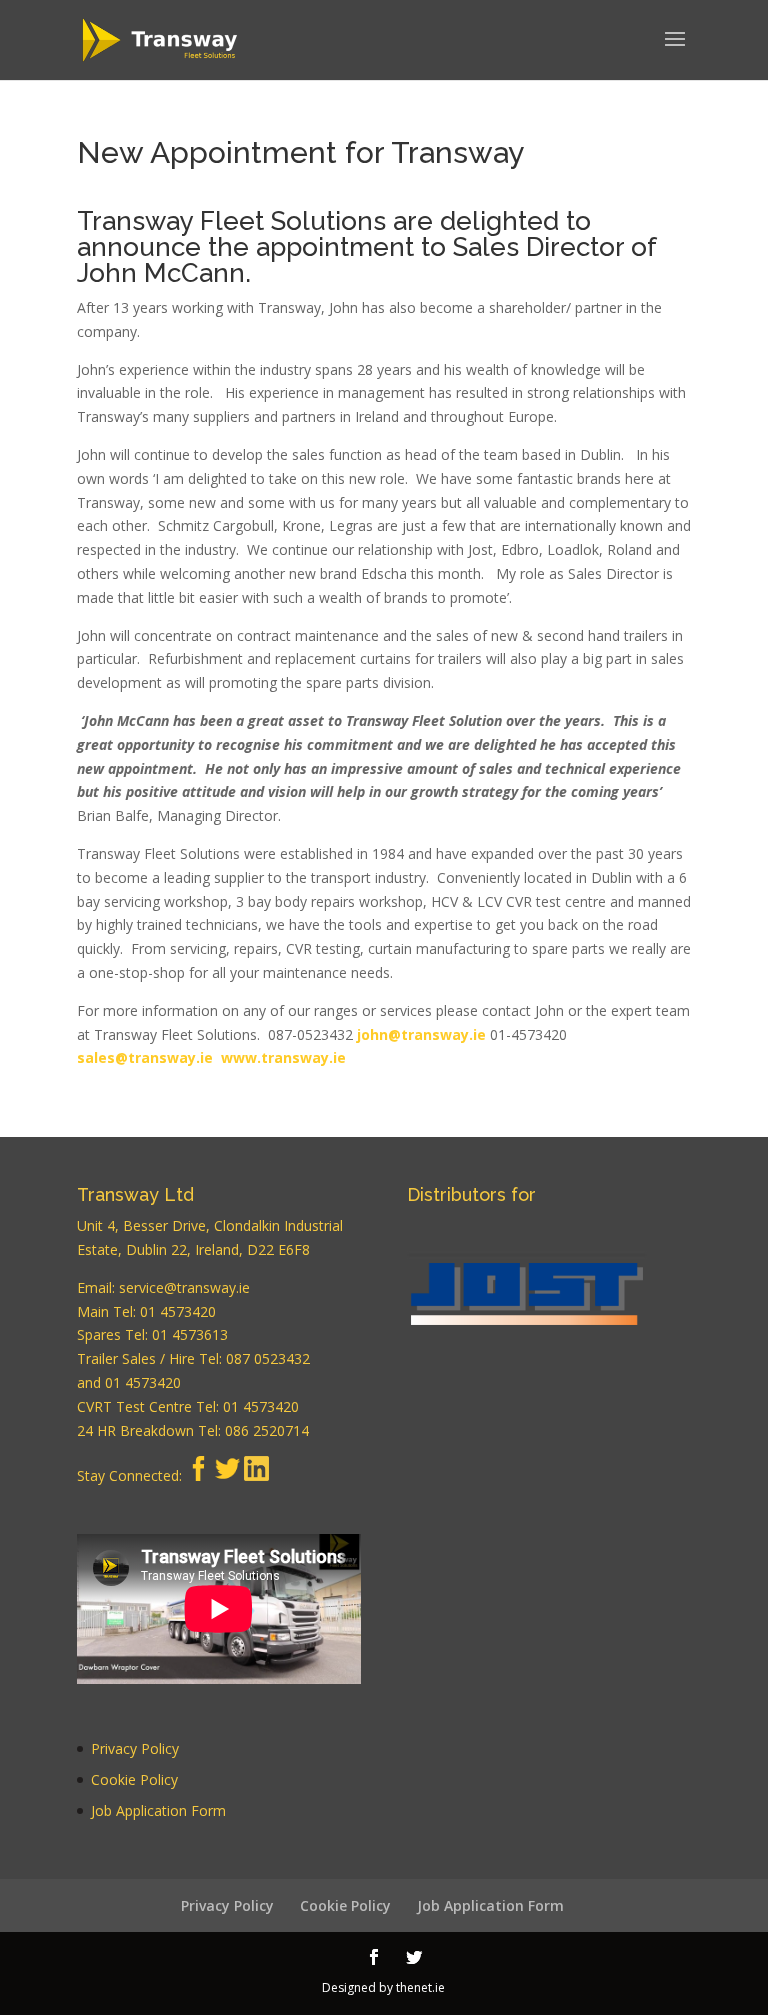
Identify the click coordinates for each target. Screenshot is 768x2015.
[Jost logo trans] (527, 1305)
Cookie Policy (134, 1779)
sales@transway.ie (145, 1057)
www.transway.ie (283, 1057)
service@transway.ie (184, 1287)
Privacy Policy (135, 1748)
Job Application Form (158, 1810)
